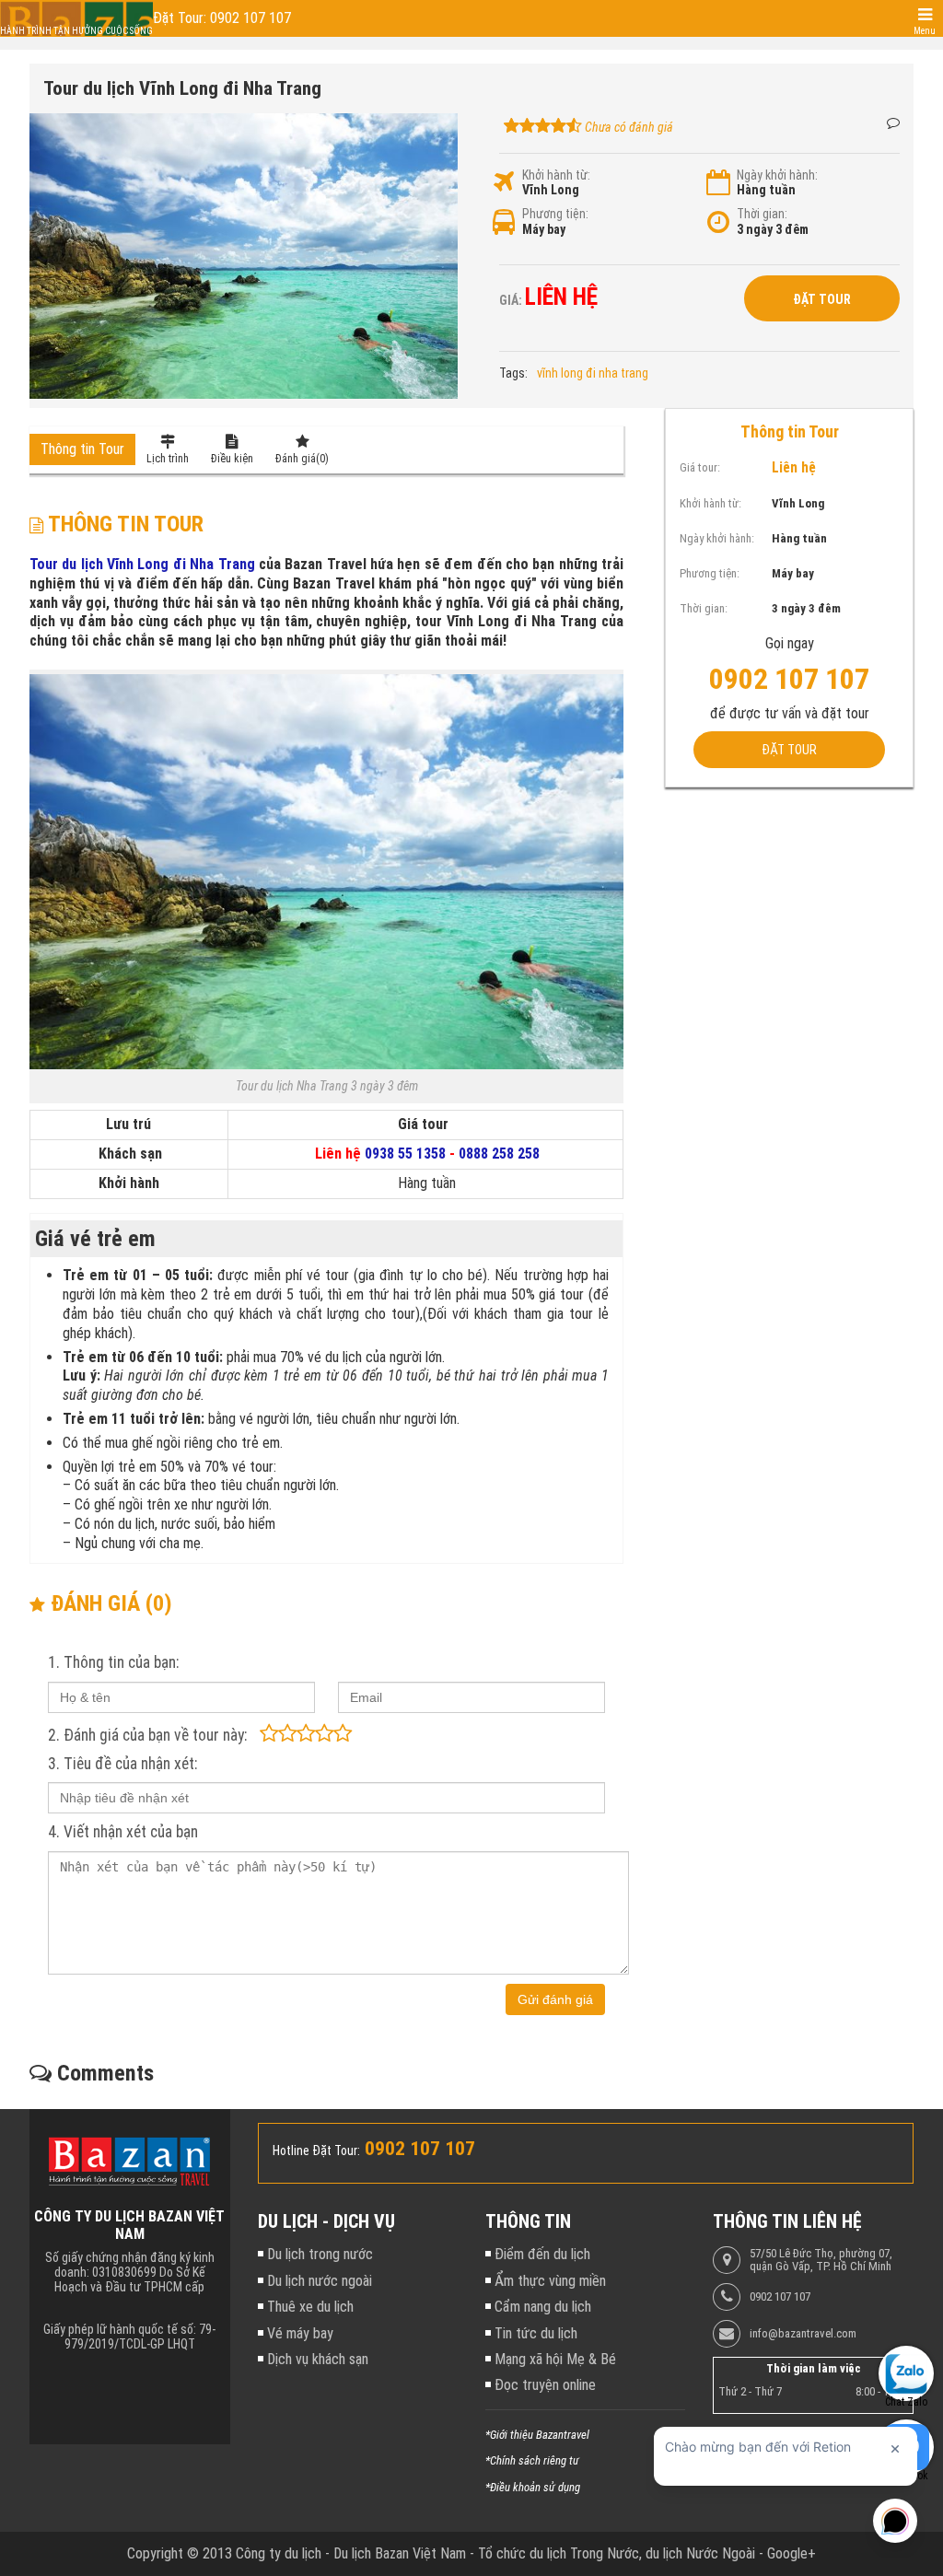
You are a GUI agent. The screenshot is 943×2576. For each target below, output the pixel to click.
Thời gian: (762, 214)
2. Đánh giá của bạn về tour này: (147, 1735)
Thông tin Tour (82, 449)
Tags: (513, 373)
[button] (441, 130)
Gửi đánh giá (555, 1999)
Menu (925, 31)
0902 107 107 (780, 2297)
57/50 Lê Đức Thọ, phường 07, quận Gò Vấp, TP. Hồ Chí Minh (821, 2260)
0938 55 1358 (405, 1154)
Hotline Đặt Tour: (316, 2151)
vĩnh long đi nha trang (593, 373)
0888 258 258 (499, 1154)
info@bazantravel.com (803, 2334)
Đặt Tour (822, 299)
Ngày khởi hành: (777, 175)
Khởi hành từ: (556, 175)
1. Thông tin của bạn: (113, 1662)
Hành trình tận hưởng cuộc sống (76, 31)
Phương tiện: (555, 214)
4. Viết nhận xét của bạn (123, 1832)
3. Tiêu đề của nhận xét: (122, 1764)
